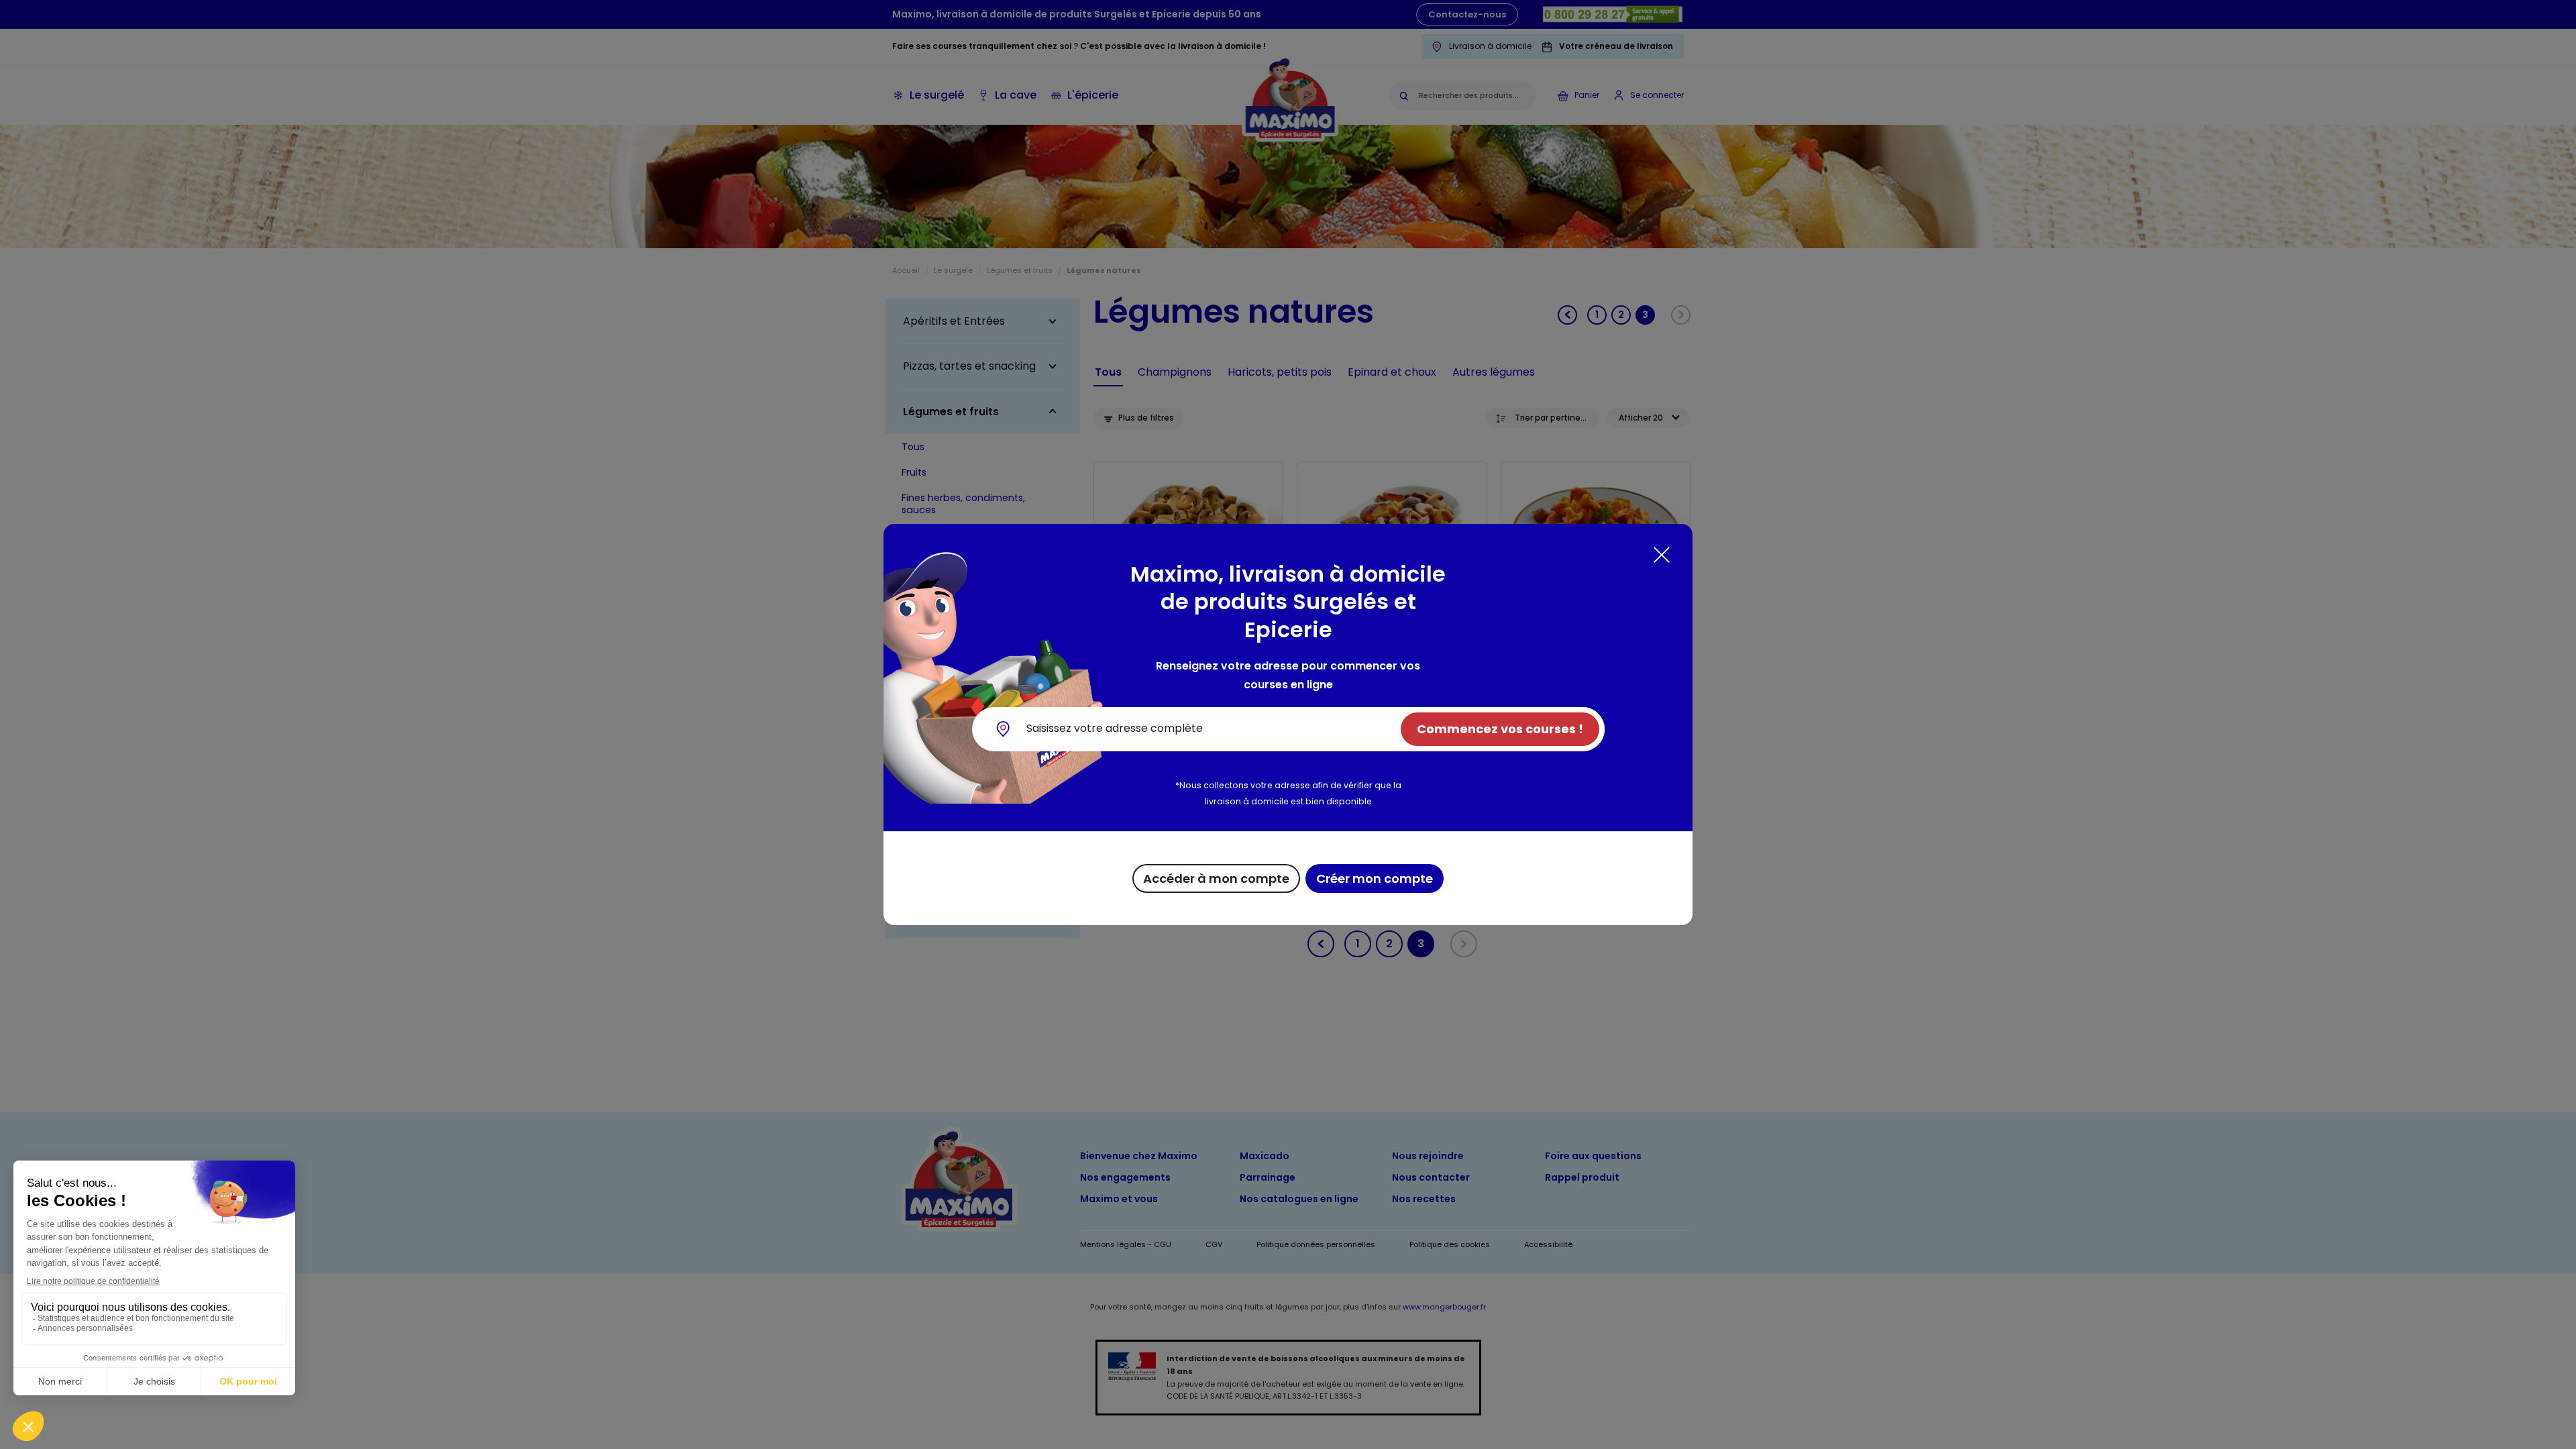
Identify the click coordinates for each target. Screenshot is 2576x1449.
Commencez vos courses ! (1500, 729)
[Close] (1662, 555)
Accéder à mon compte (1216, 878)
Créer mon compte (1375, 878)
